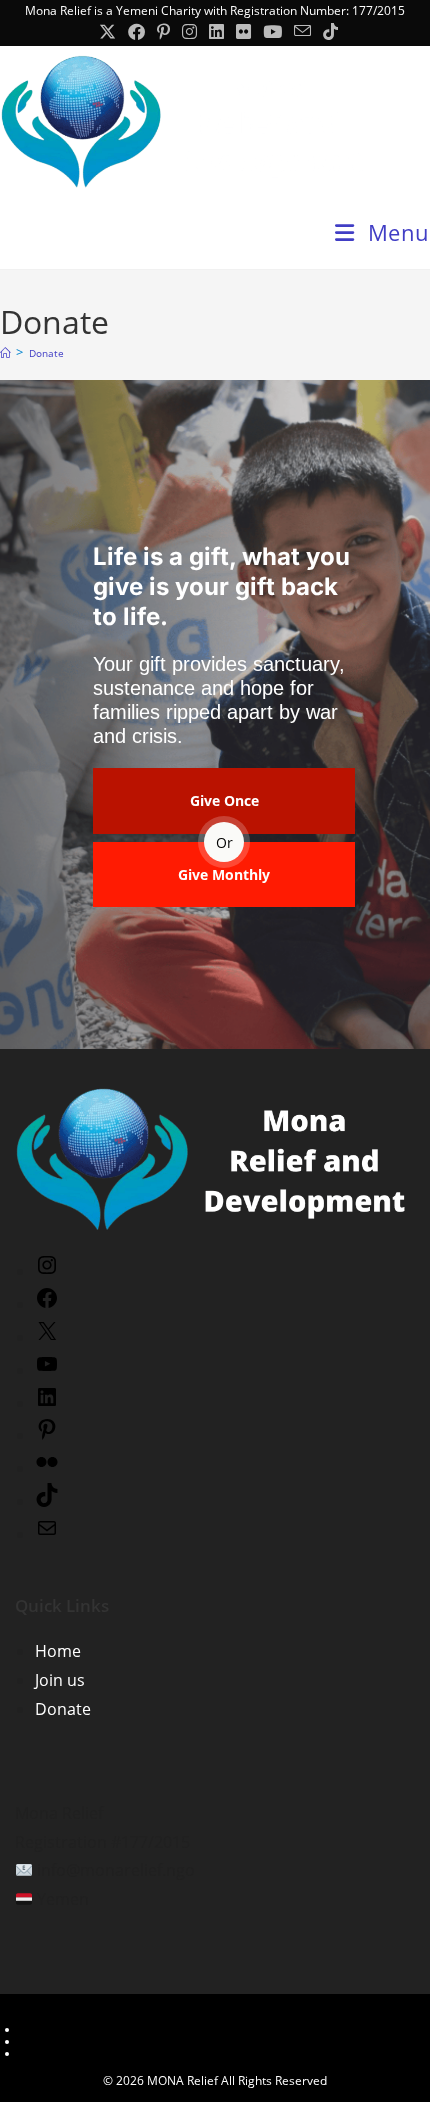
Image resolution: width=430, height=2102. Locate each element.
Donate (46, 353)
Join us (60, 1680)
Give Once (224, 800)
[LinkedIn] (47, 1403)
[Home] (5, 353)
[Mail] (47, 1534)
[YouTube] (47, 1370)
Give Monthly (224, 874)
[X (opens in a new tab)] (107, 32)
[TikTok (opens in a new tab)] (327, 32)
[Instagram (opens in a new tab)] (189, 32)
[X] (47, 1337)
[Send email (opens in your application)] (302, 31)
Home (58, 1651)
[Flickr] (47, 1468)
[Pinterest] (47, 1435)
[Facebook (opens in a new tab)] (136, 32)
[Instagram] (47, 1271)
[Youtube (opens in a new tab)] (272, 32)
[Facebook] (47, 1304)
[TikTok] (47, 1501)
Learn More (52, 2029)
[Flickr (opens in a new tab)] (243, 32)
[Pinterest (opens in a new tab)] (163, 32)
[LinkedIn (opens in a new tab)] (216, 32)
